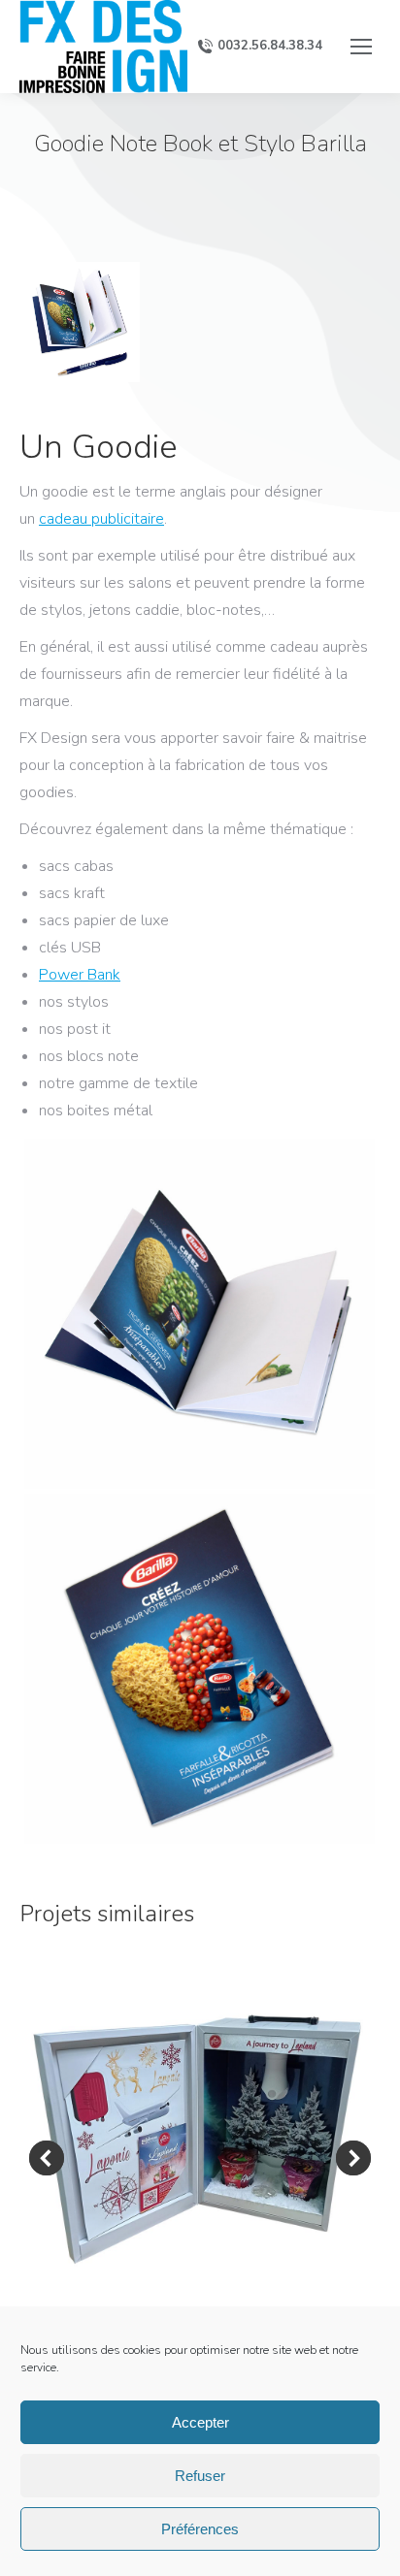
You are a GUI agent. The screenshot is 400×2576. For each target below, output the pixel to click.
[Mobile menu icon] (361, 47)
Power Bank (80, 975)
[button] (47, 2158)
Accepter (200, 2422)
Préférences (200, 2529)
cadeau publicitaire (101, 519)
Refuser (200, 2476)
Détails (200, 2140)
